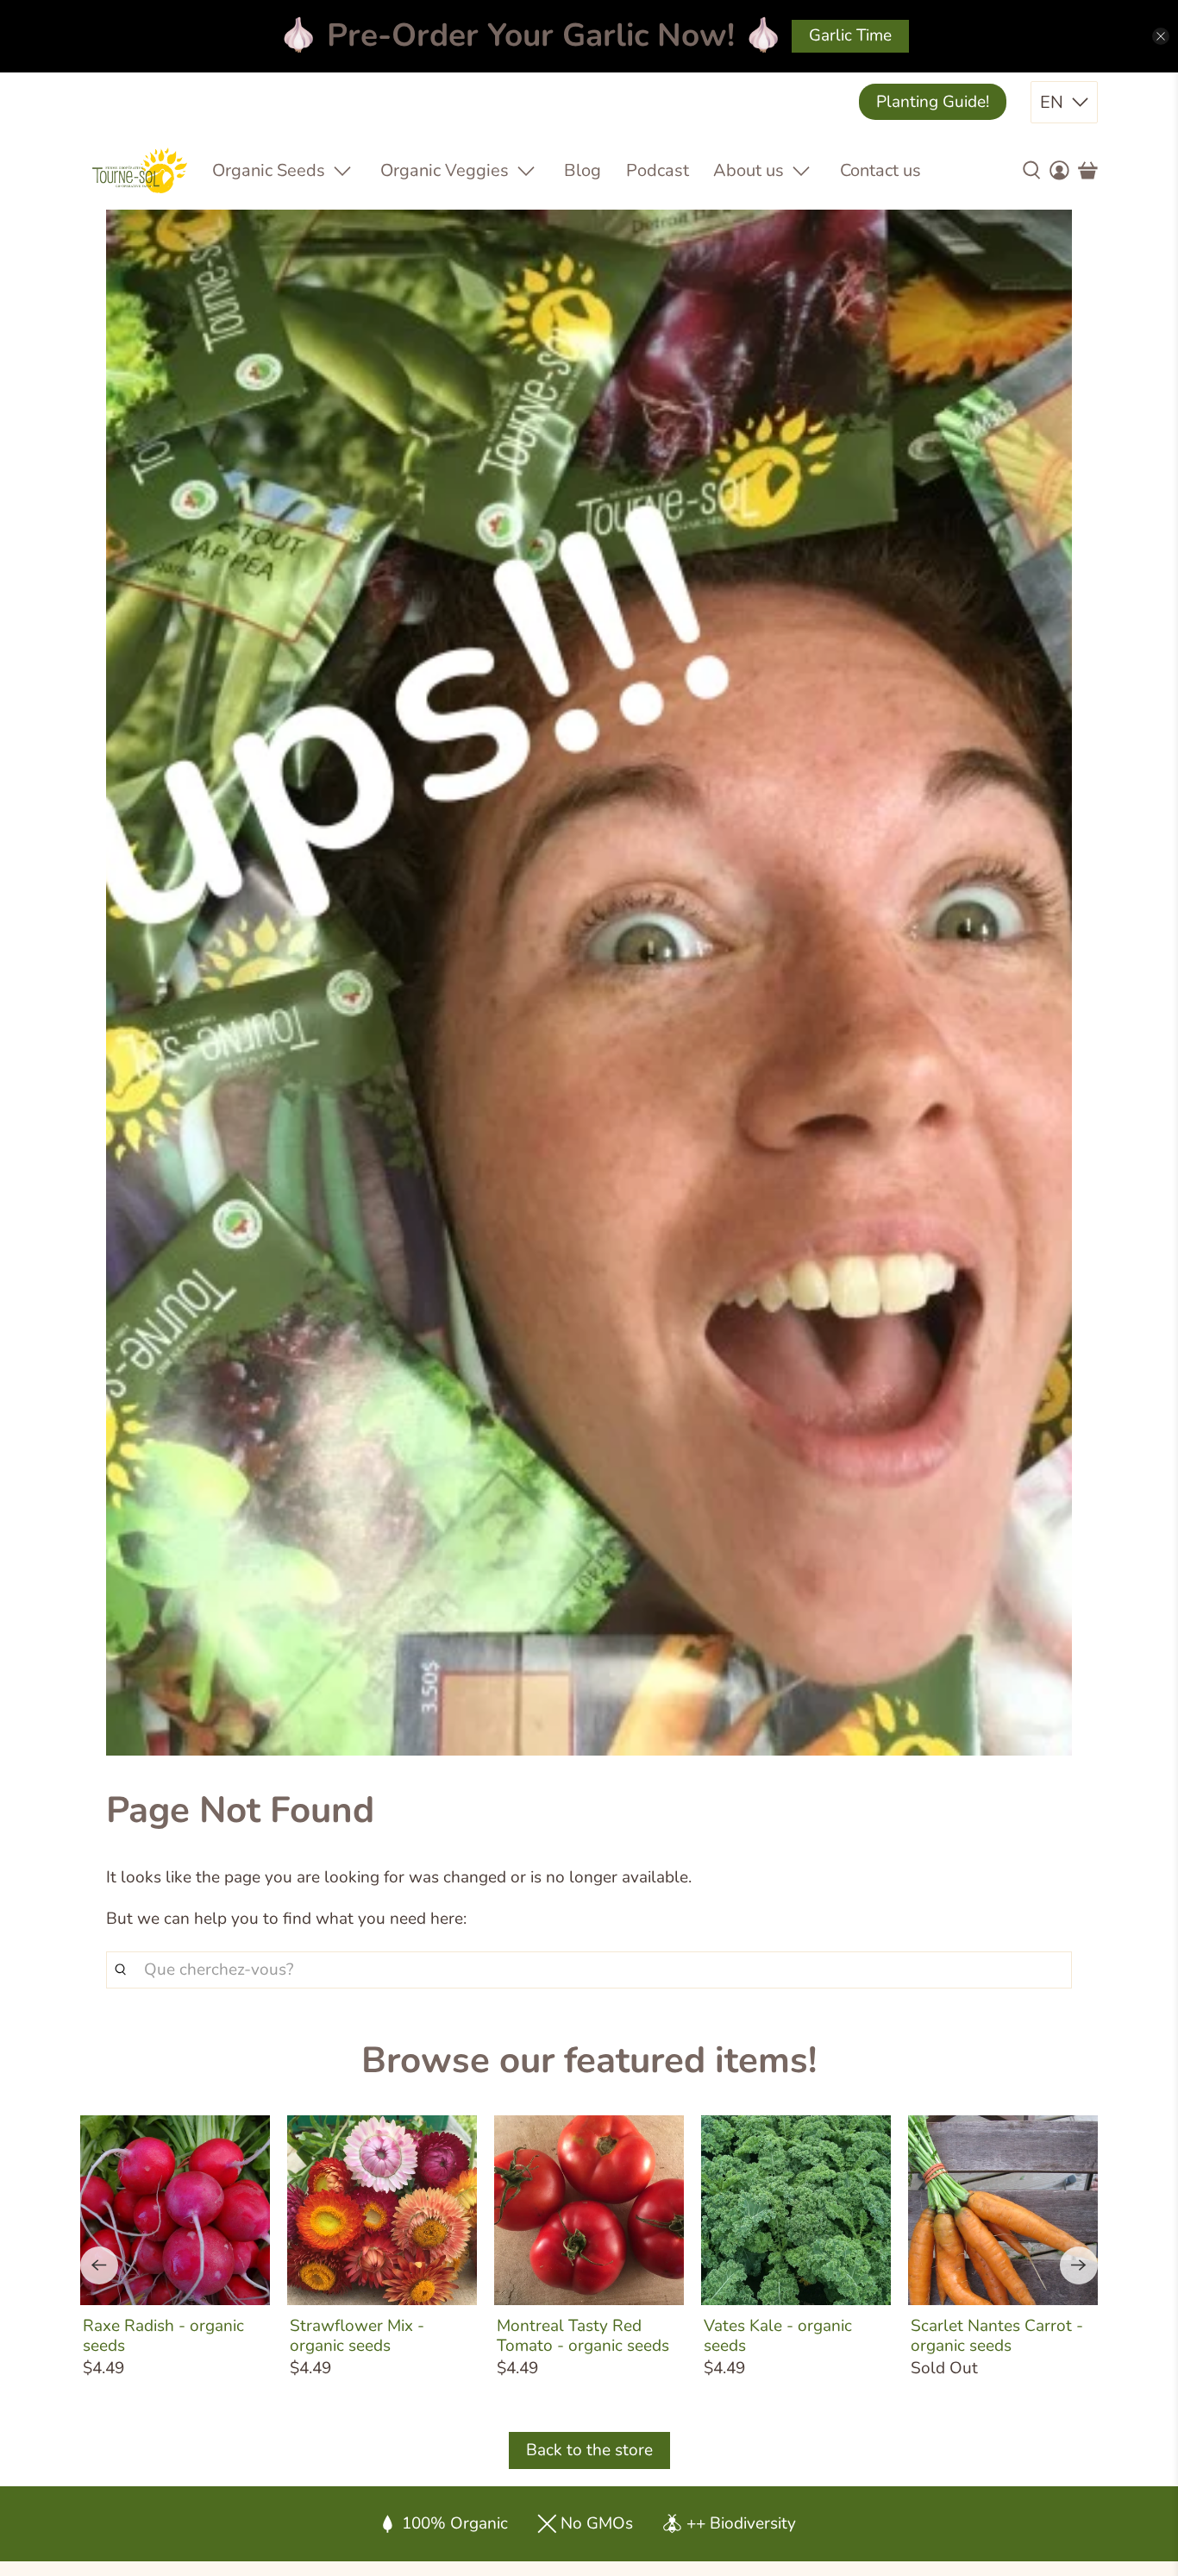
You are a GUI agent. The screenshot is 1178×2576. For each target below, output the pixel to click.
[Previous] (99, 2265)
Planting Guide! (933, 102)
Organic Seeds (269, 170)
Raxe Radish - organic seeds (163, 2335)
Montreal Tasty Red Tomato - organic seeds (583, 2335)
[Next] (1079, 2265)
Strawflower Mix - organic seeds (357, 2335)
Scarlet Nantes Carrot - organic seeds (997, 2335)
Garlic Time (850, 35)
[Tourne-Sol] (140, 170)
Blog (583, 170)
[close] (1161, 36)
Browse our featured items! (589, 2061)
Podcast (658, 170)
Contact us (880, 170)
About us (749, 170)
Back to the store (589, 2450)
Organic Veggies (445, 170)
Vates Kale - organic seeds (778, 2335)
